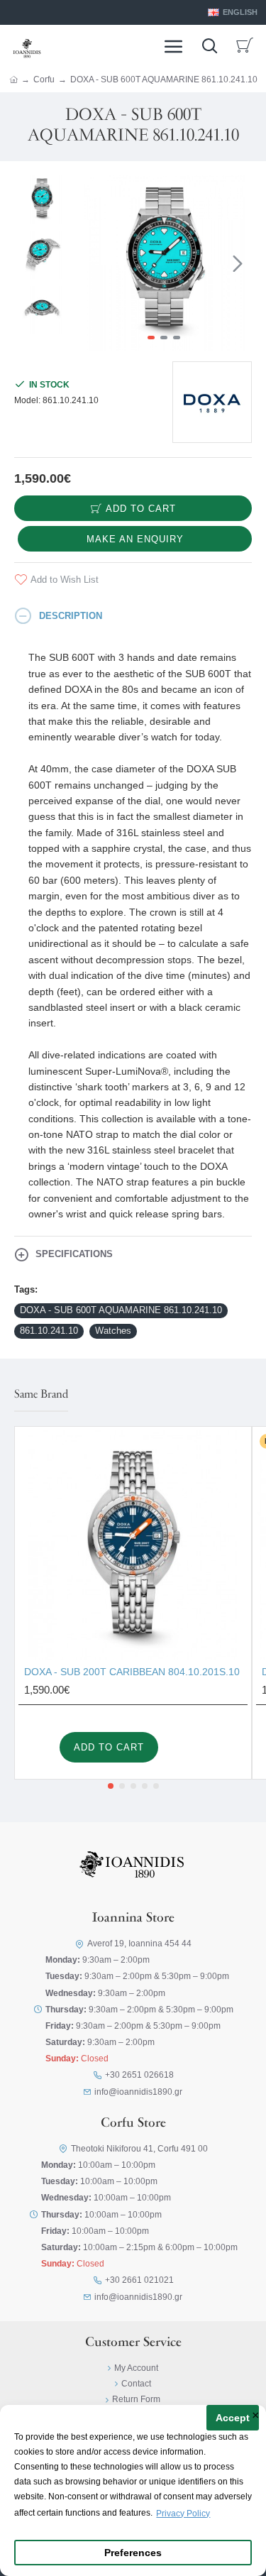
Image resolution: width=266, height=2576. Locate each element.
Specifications (74, 1254)
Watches (113, 1331)
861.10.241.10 (49, 1331)
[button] (91, 263)
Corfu (44, 80)
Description (71, 616)
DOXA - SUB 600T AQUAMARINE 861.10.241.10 (121, 1310)
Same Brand (41, 1395)
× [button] (256, 2416)
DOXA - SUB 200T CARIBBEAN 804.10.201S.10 (132, 1672)
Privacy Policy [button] (183, 2514)
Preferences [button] (133, 2553)
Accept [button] (233, 2418)
